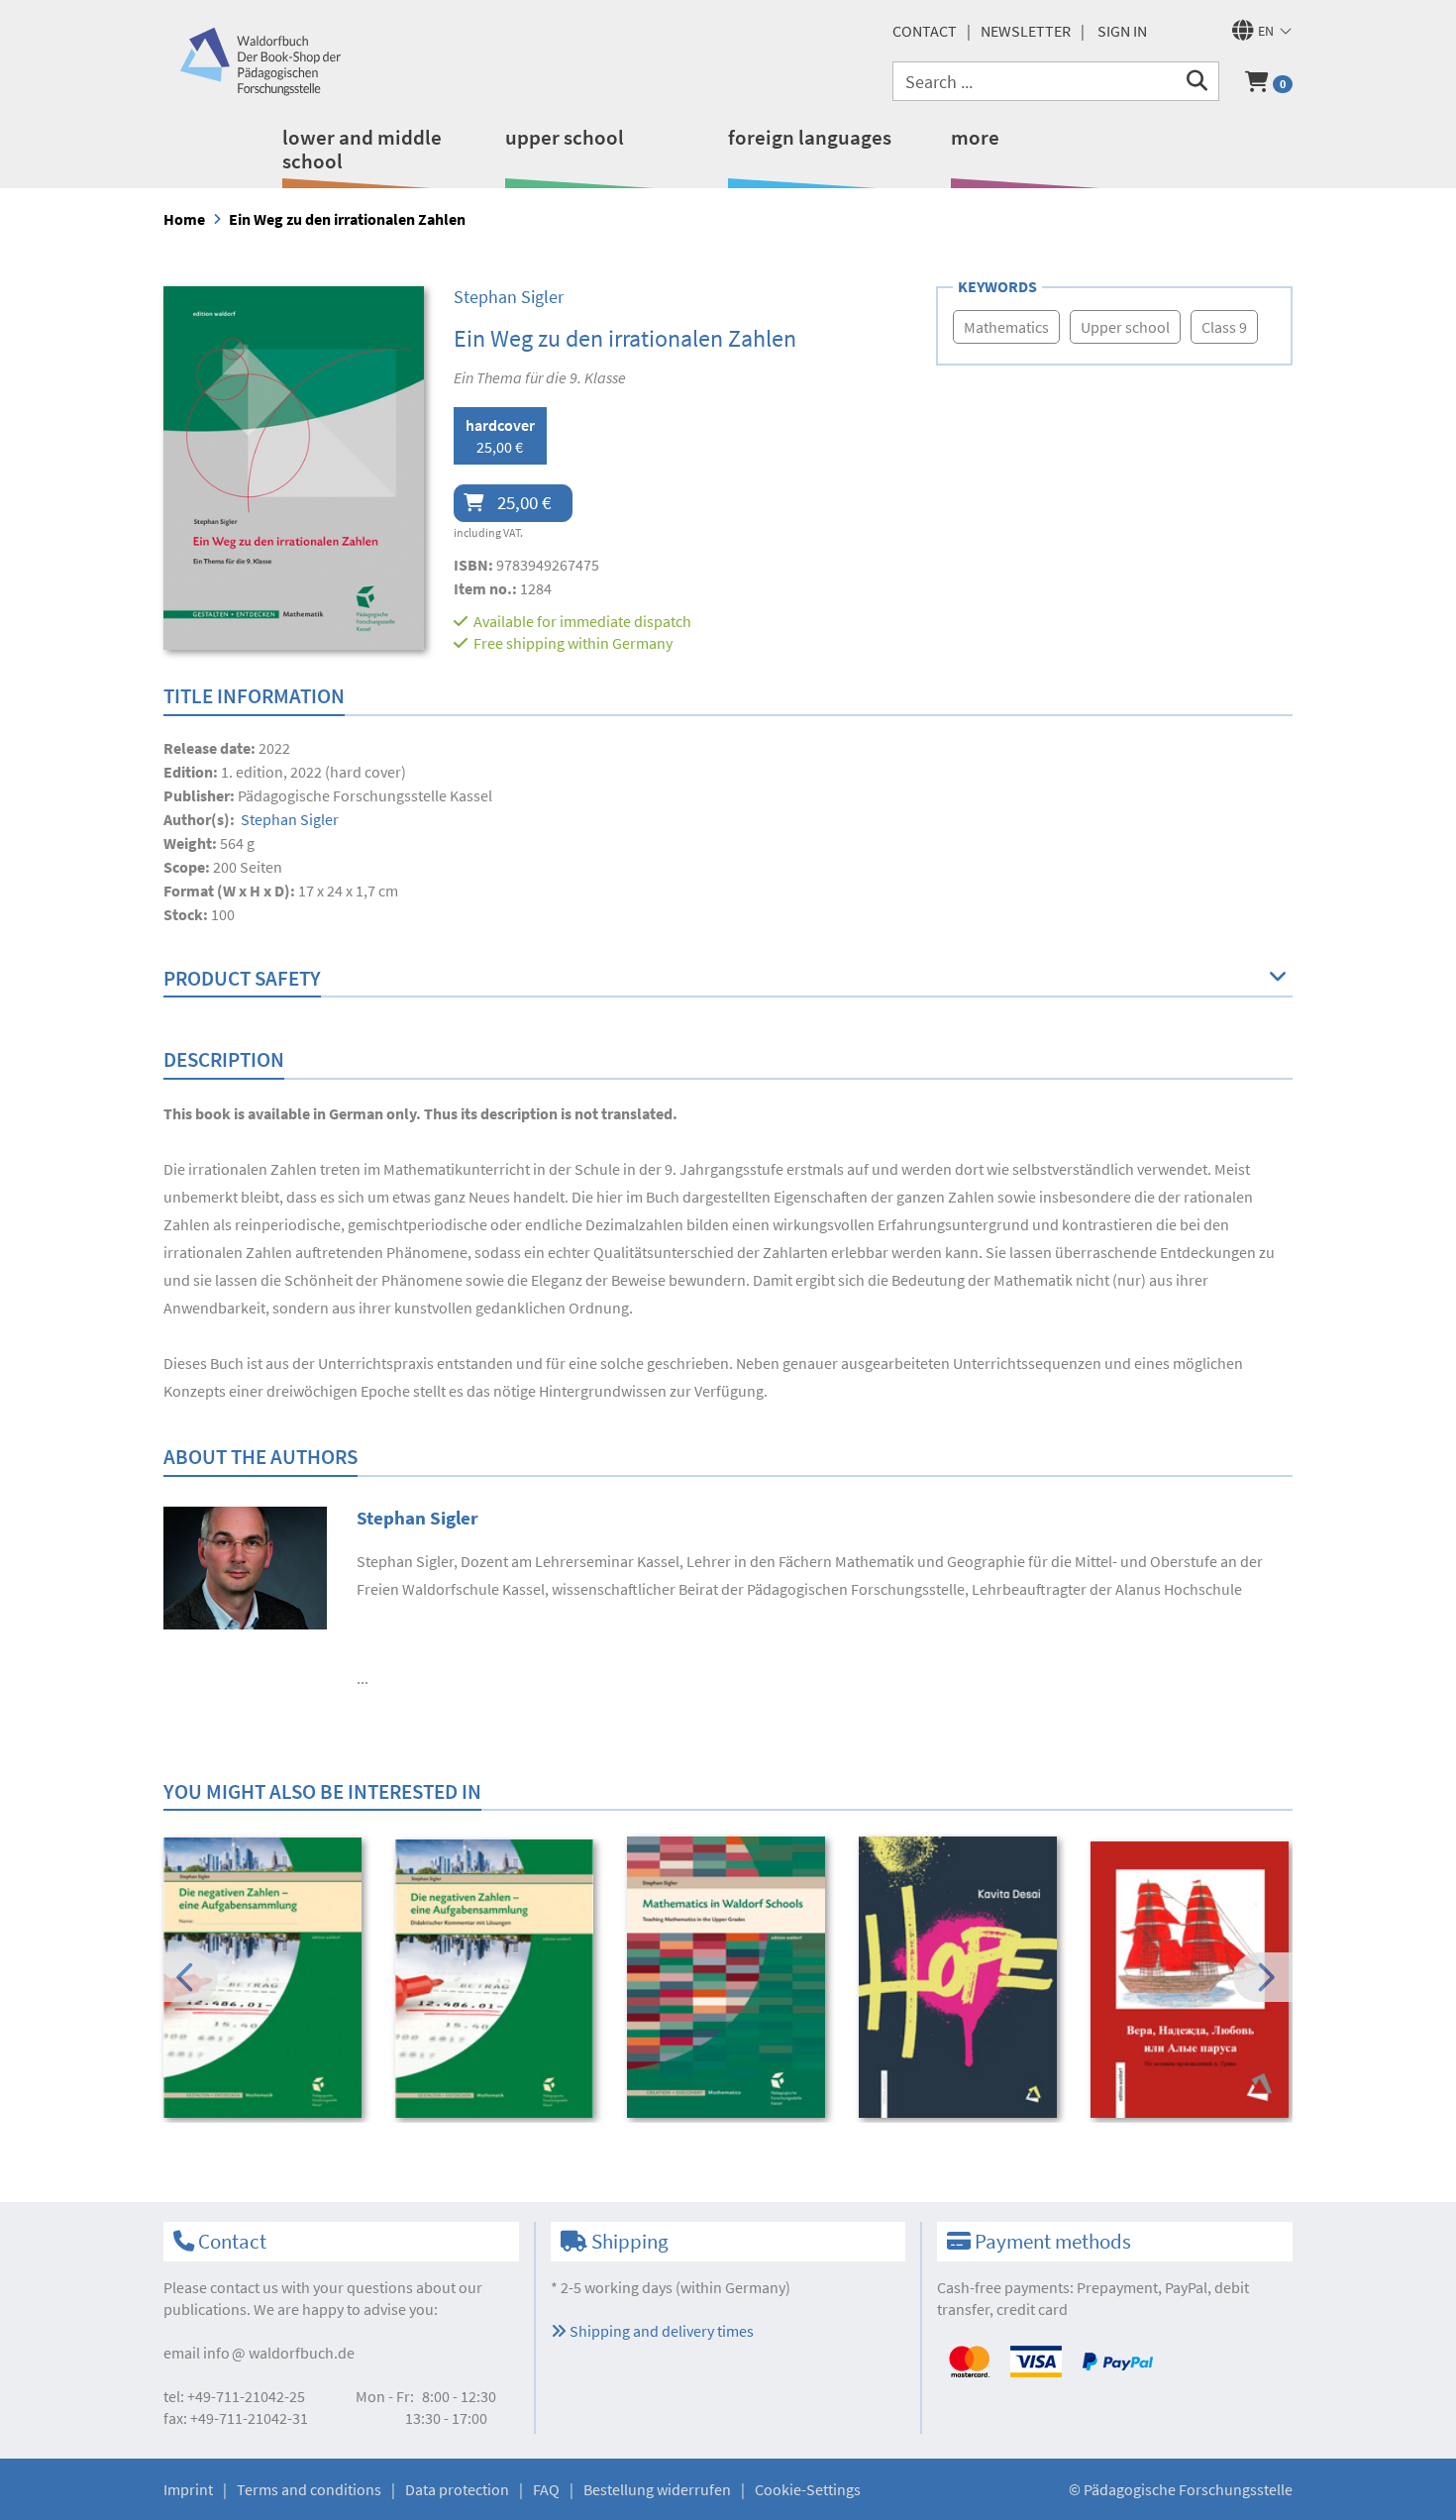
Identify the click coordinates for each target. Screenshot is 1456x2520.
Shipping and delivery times (660, 2331)
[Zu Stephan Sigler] (245, 1566)
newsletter (1026, 31)
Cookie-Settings (808, 2489)
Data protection (457, 2489)
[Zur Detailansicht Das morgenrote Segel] (1193, 1980)
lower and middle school (362, 149)
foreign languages (810, 137)
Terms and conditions (309, 2489)
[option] (266, 1980)
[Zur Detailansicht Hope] (961, 1977)
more (975, 137)
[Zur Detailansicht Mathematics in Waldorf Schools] (729, 1977)
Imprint (188, 2489)
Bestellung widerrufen (657, 2489)
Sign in (1122, 31)
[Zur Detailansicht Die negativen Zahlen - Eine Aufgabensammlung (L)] (498, 1979)
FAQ (546, 2489)
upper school (565, 137)
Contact (925, 31)
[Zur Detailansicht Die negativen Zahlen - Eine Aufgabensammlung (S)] (266, 1977)
